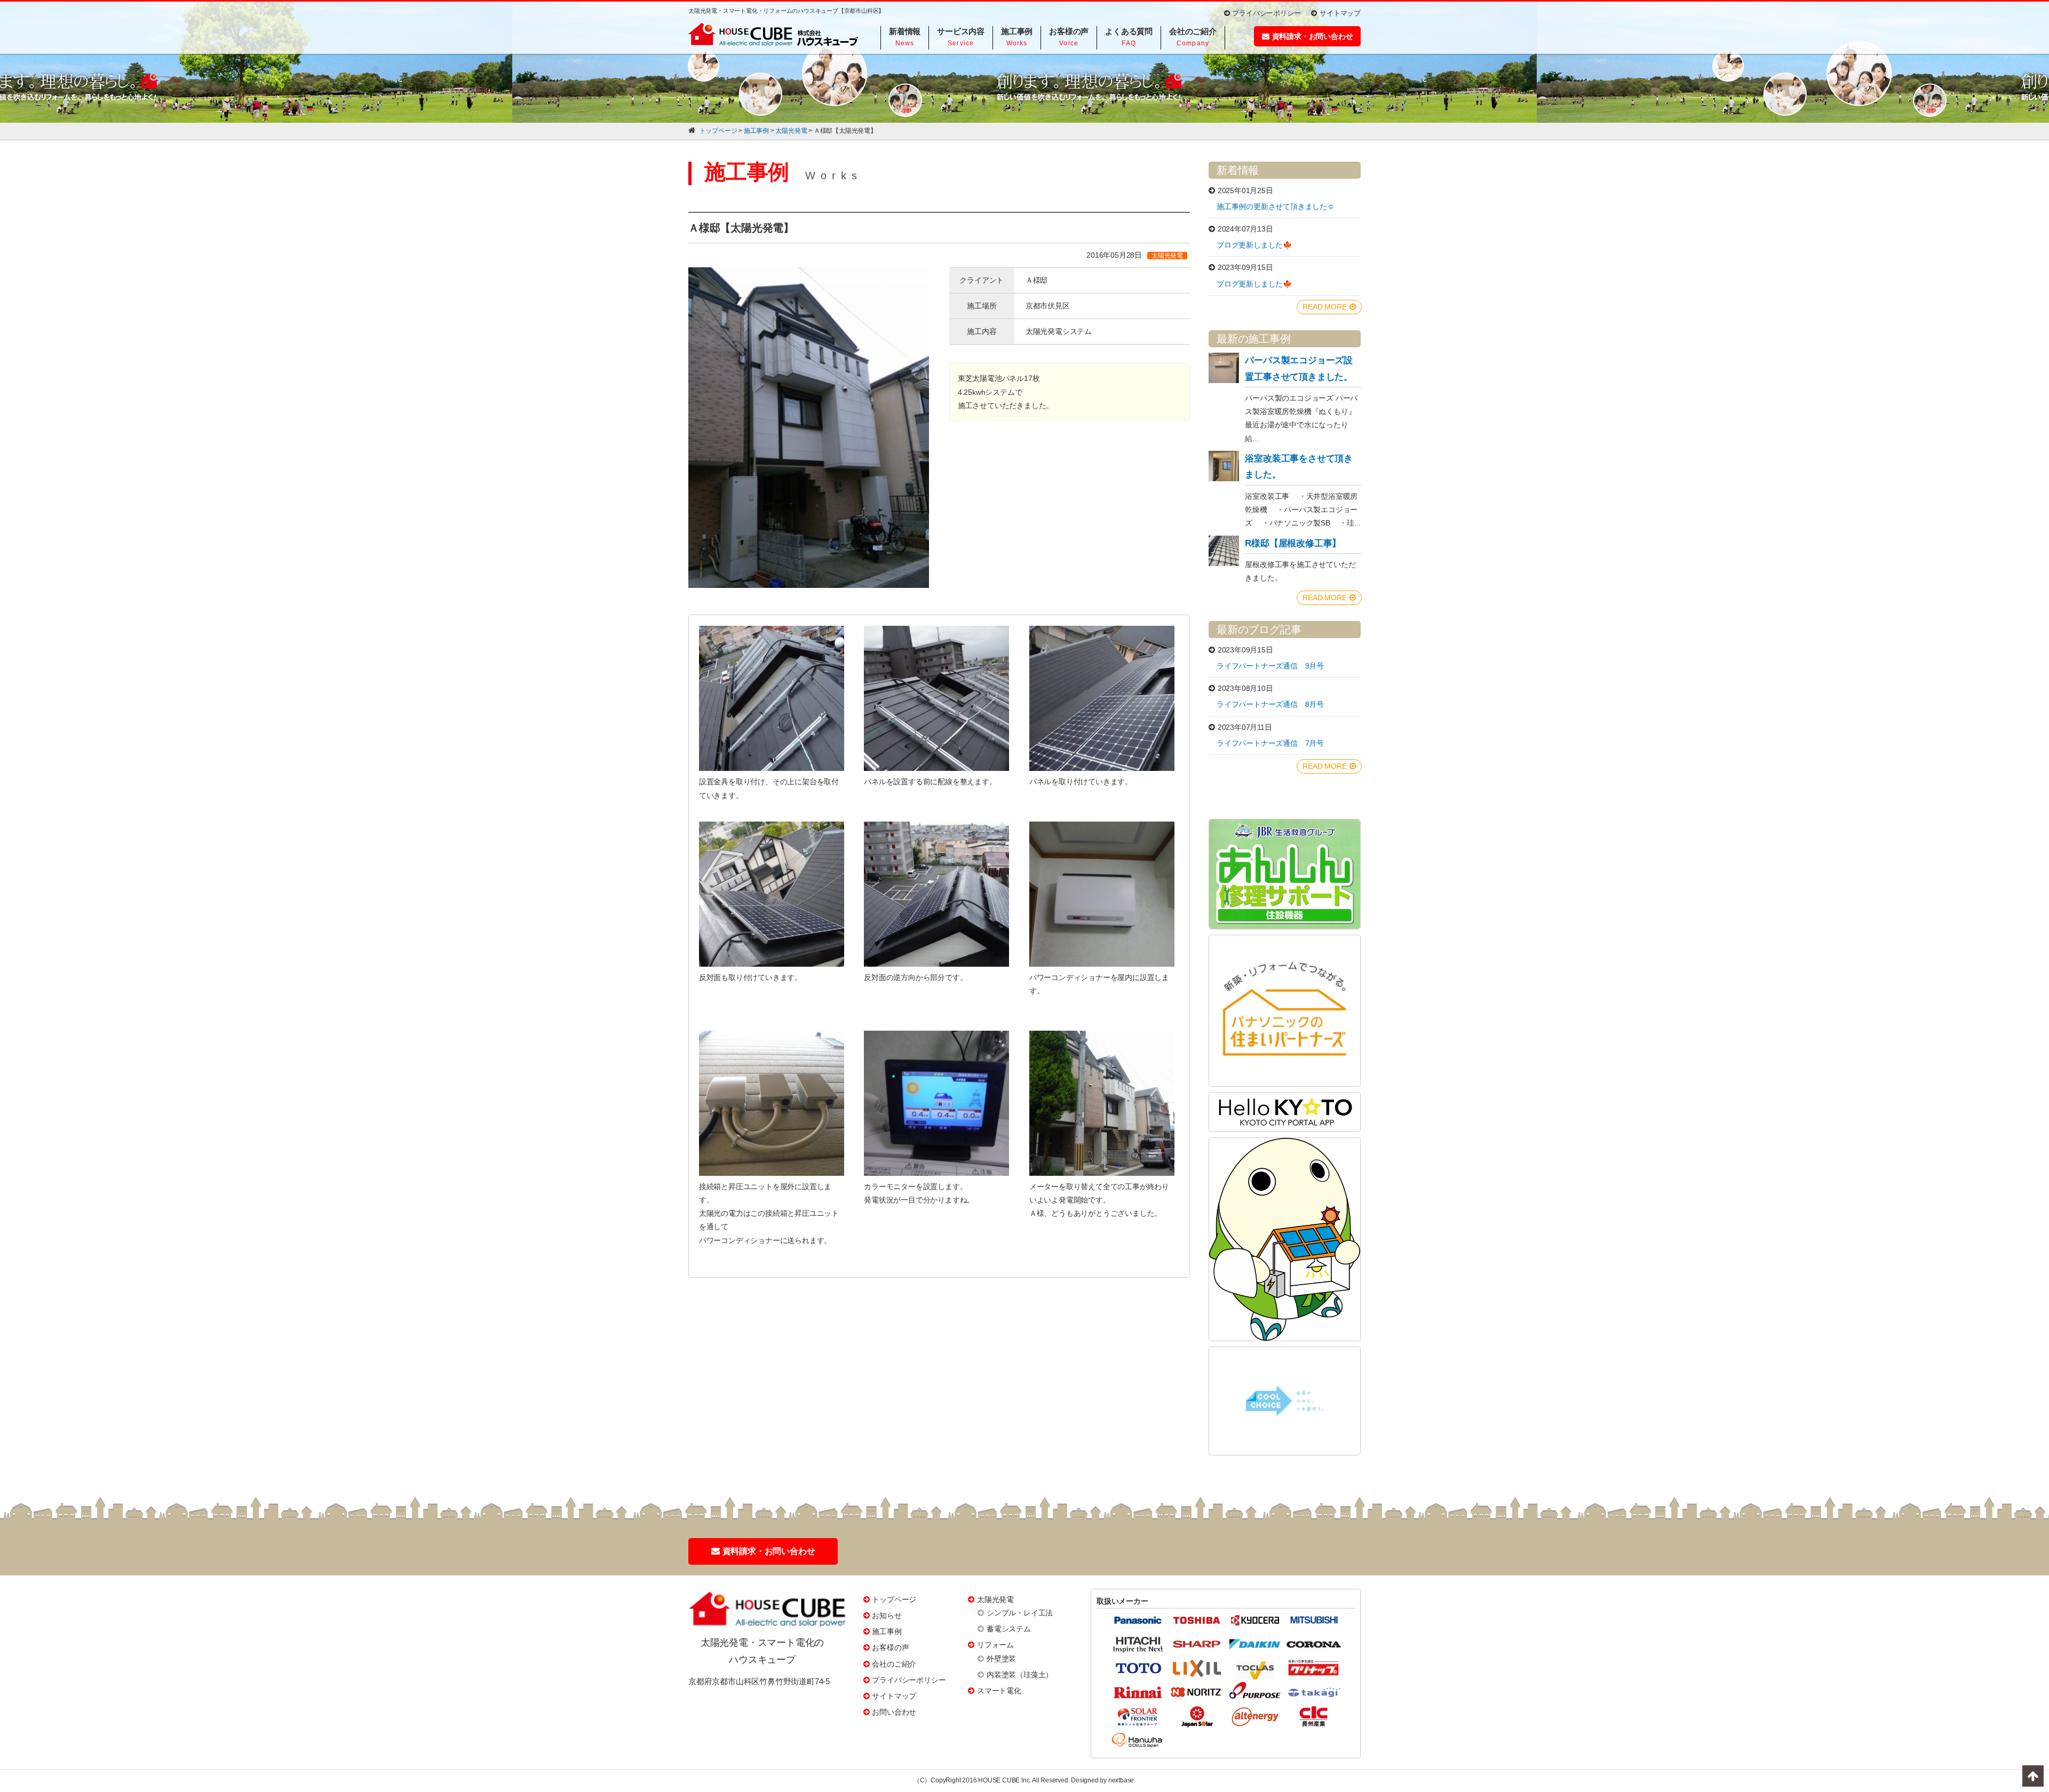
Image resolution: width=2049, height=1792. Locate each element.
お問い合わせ (894, 1712)
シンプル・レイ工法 (1020, 1613)
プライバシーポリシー (1266, 13)
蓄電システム (1009, 1629)
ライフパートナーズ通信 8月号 (1270, 704)
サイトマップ (1340, 13)
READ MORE (1324, 307)
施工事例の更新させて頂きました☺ (1276, 206)
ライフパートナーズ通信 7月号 (1270, 743)
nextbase (1121, 1780)
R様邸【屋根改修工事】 (1293, 543)
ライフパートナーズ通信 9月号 (1270, 666)
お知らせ (887, 1615)
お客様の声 (890, 1647)
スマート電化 (999, 1691)
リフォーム (995, 1645)
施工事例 (887, 1631)
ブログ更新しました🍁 (1254, 245)
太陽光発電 (995, 1599)
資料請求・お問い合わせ (1313, 36)
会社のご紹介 (894, 1664)
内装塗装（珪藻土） (1020, 1675)
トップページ (894, 1599)
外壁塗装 (1001, 1659)
